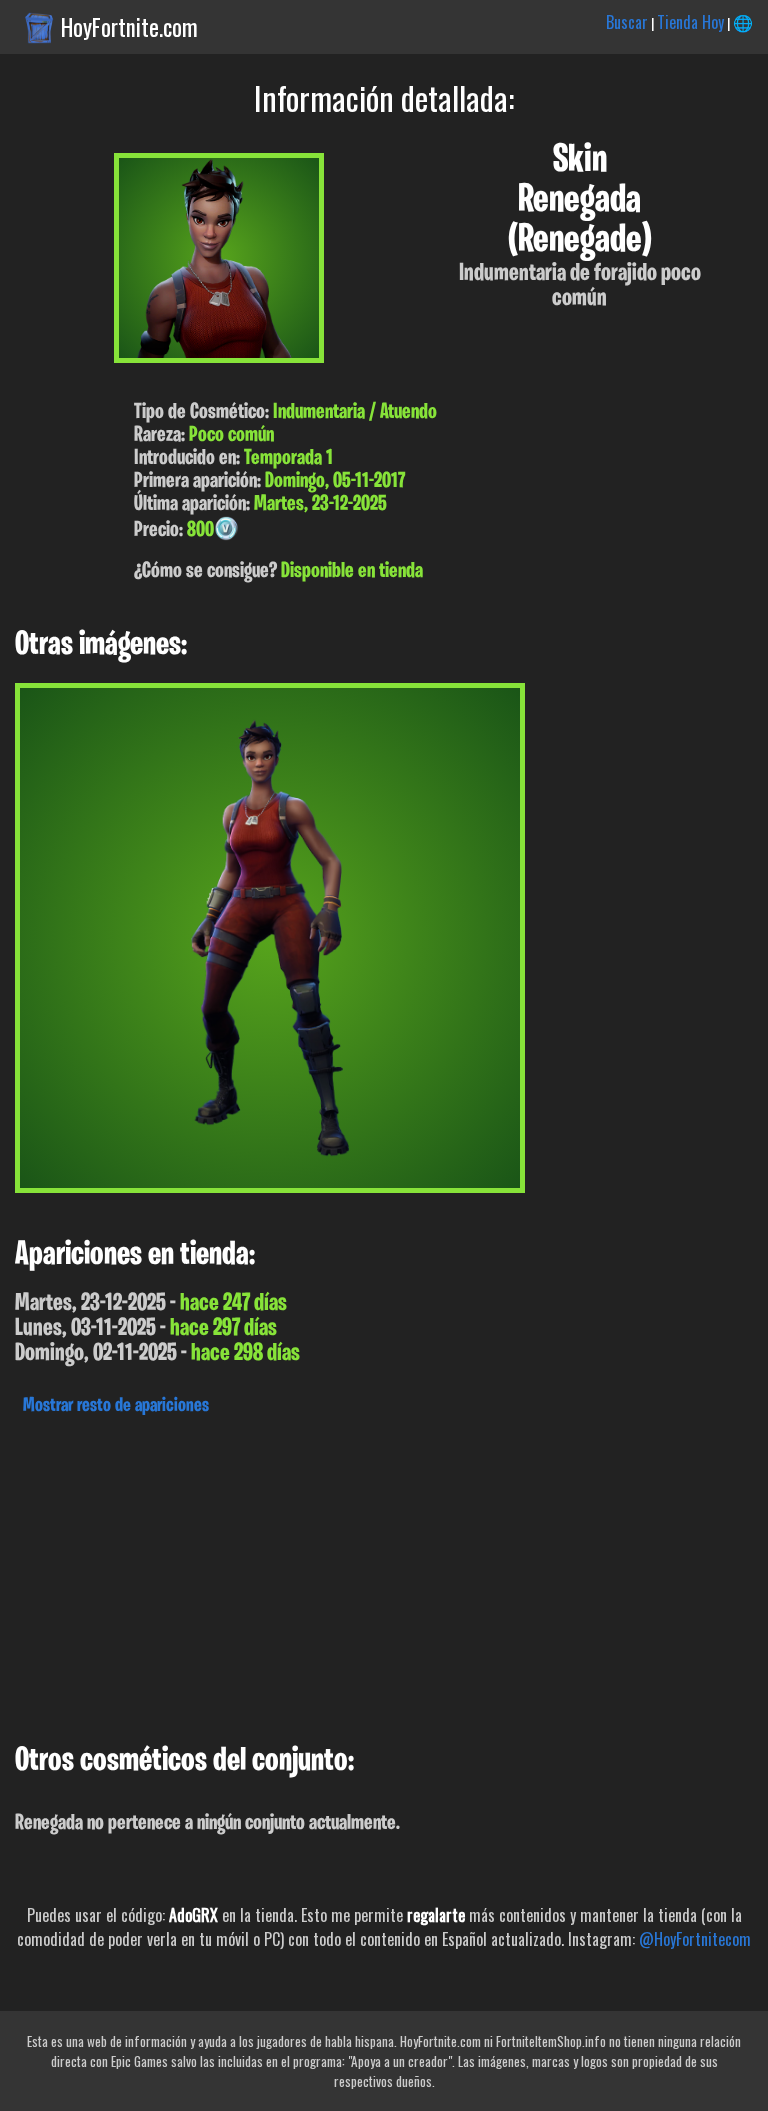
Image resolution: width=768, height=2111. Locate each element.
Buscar (627, 22)
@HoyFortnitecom (695, 1939)
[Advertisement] (384, 1574)
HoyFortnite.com (129, 27)
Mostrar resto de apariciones (116, 1406)
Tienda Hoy (690, 22)
